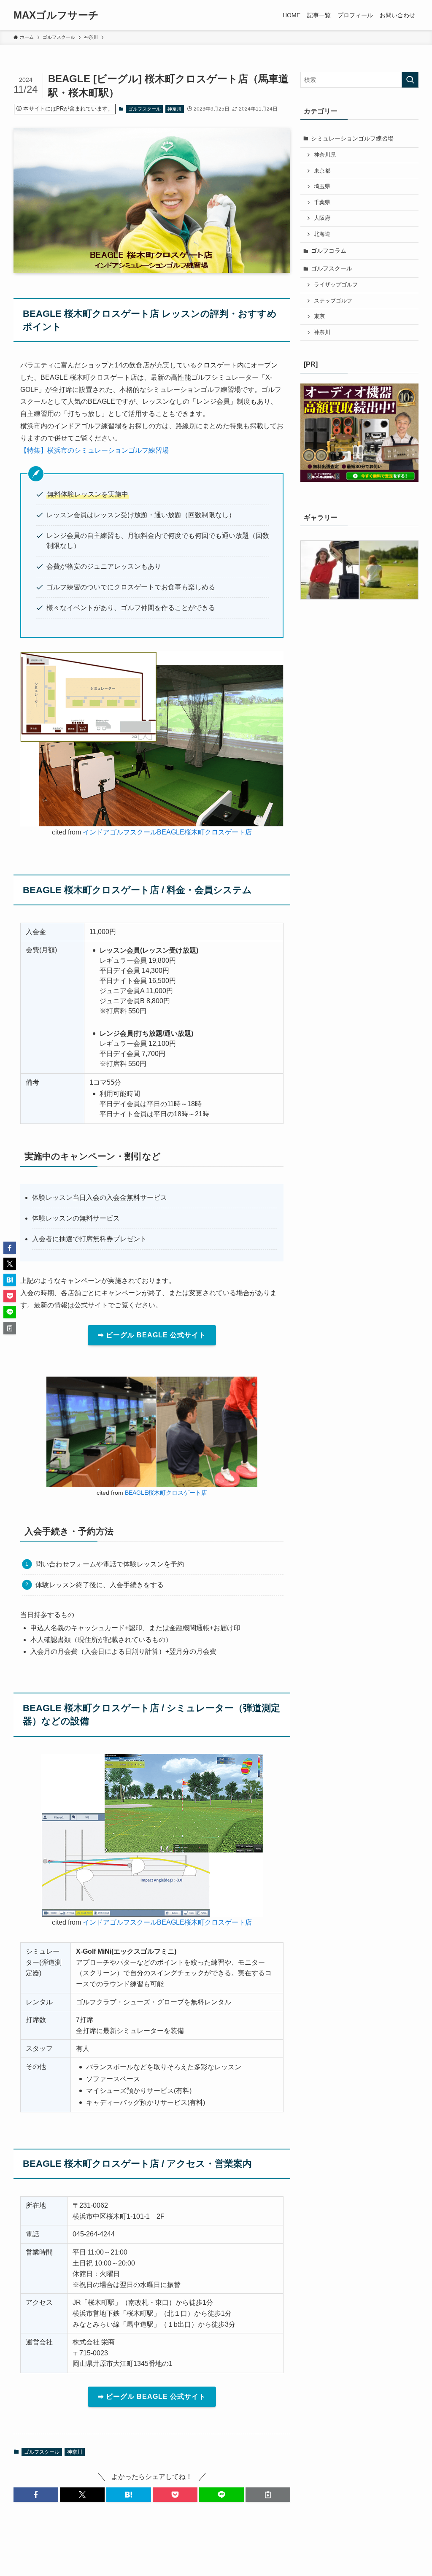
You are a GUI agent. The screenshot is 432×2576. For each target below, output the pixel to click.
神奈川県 (325, 155)
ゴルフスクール (144, 109)
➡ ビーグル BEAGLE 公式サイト (152, 1335)
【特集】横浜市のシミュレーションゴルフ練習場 (94, 450)
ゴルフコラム (329, 251)
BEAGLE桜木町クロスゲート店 (166, 1493)
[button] (36, 2495)
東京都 (322, 171)
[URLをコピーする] (268, 2495)
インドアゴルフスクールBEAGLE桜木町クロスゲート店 (167, 832)
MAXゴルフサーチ (56, 15)
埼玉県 (322, 186)
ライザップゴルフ (336, 285)
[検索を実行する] (410, 80)
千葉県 (322, 203)
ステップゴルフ (333, 301)
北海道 (322, 234)
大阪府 (322, 218)
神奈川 (174, 109)
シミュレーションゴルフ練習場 (352, 138)
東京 (319, 316)
